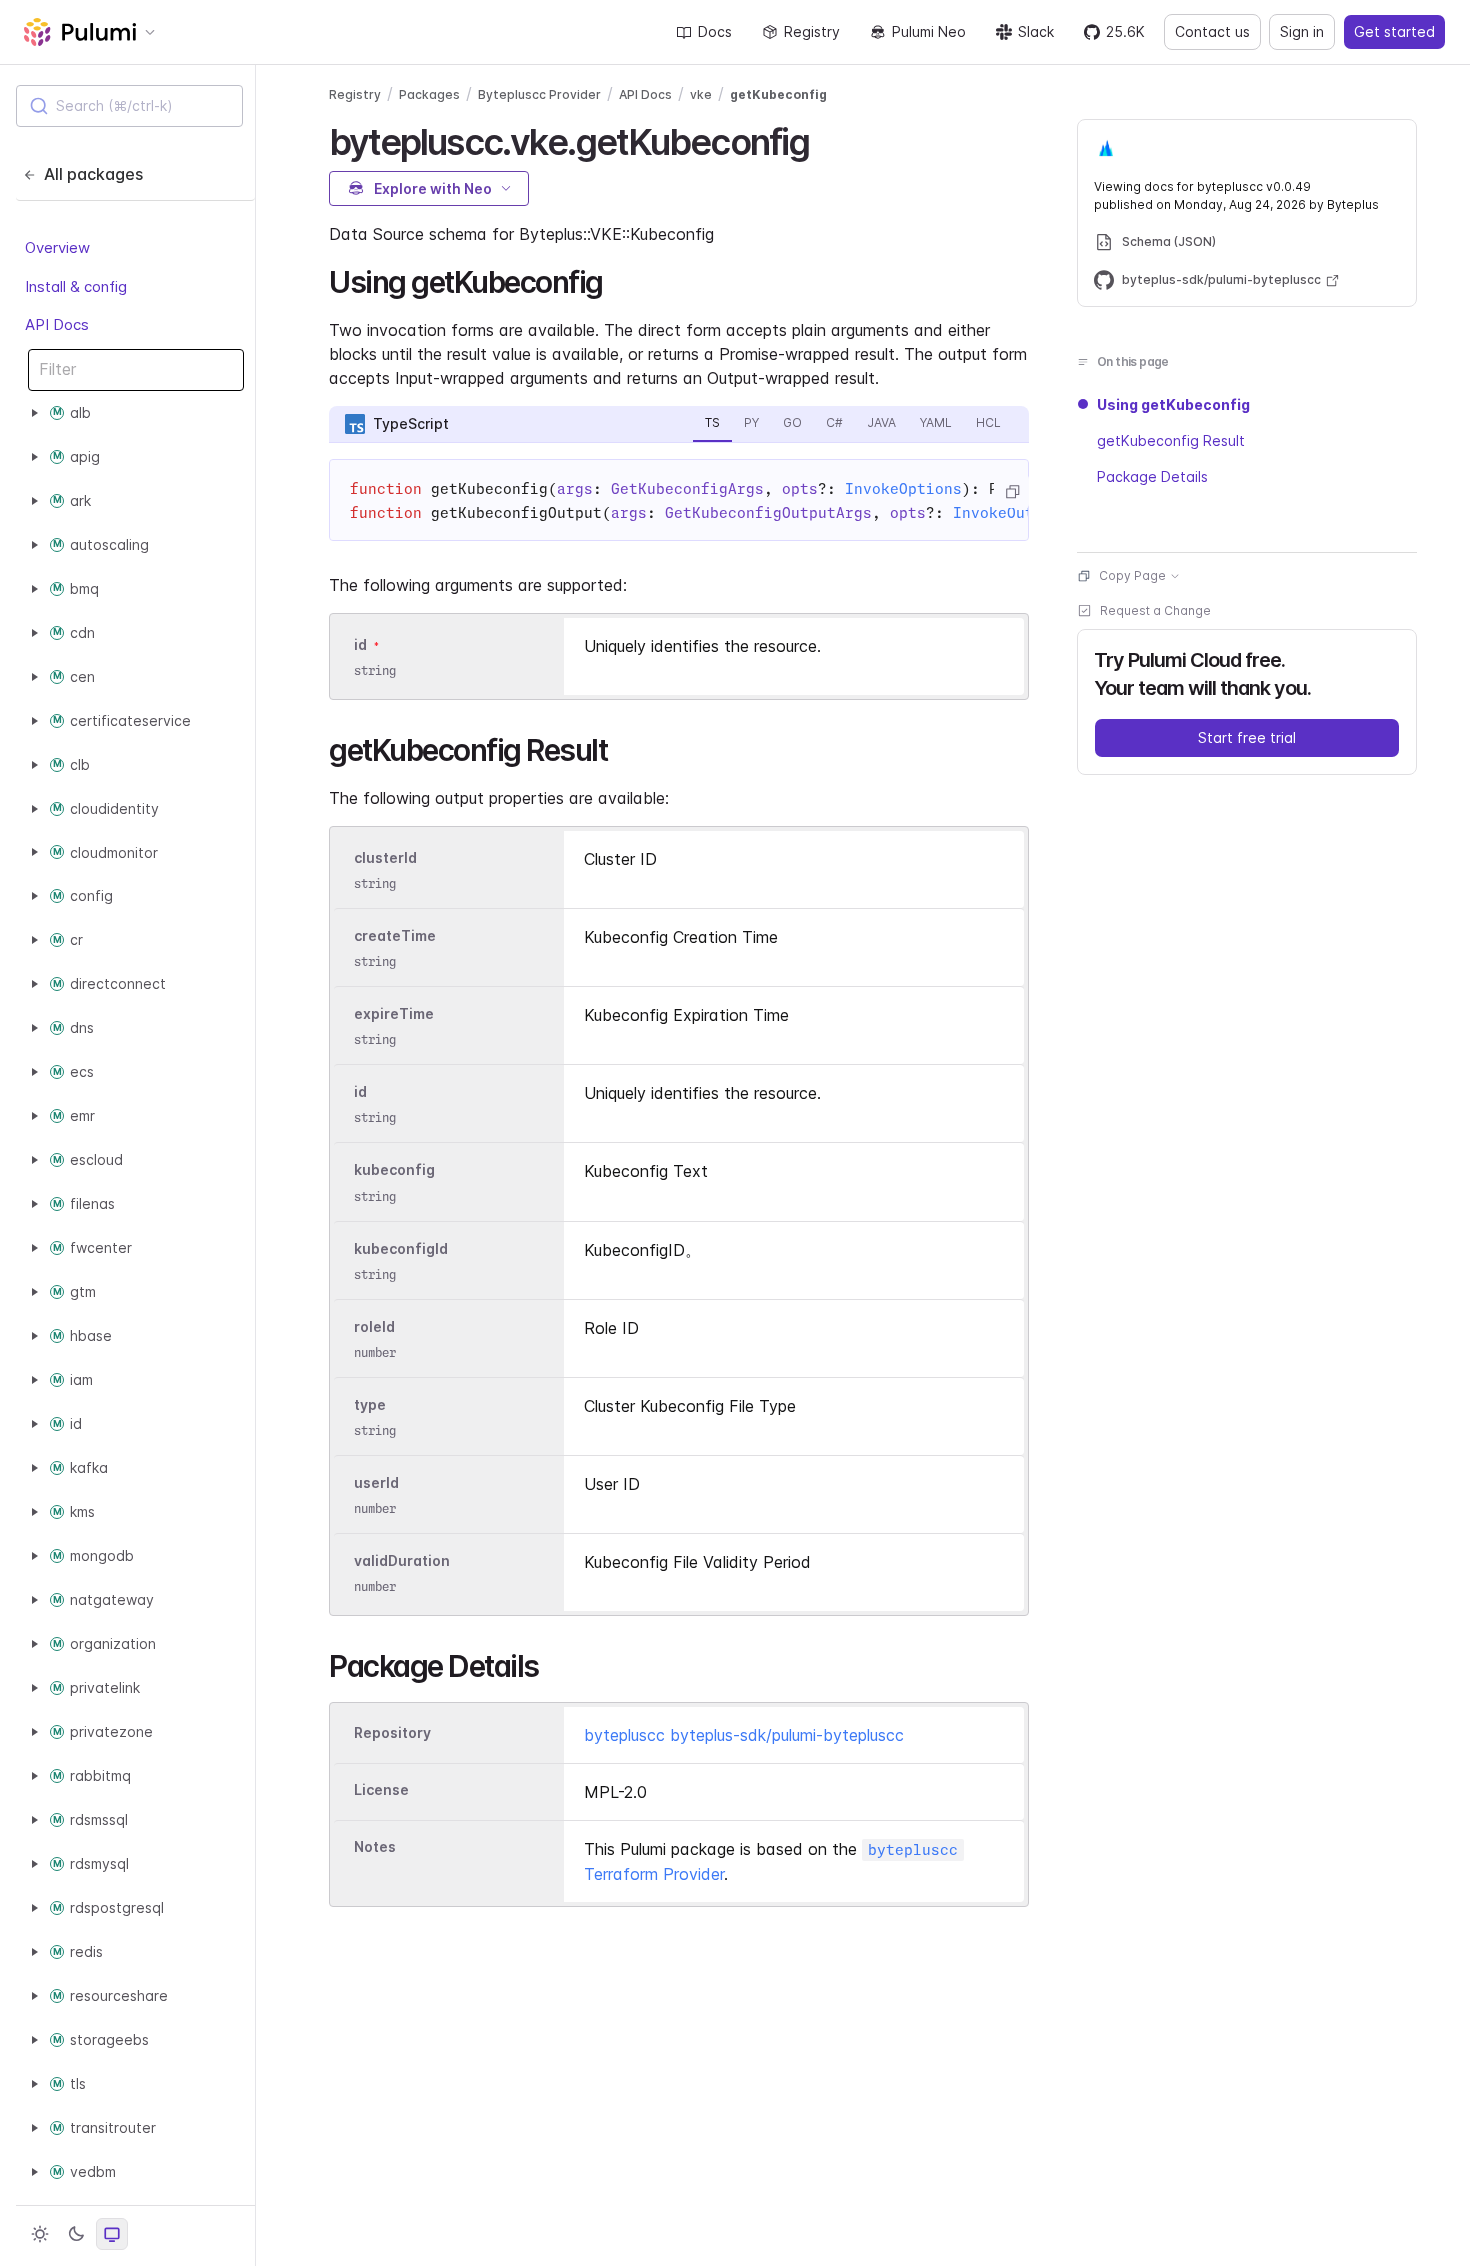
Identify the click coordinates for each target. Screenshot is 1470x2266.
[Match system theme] (112, 2234)
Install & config (76, 285)
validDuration (402, 1560)
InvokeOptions (903, 489)
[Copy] (1012, 492)
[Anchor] (827, 139)
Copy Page (1132, 575)
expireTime (394, 1013)
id (360, 644)
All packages (93, 174)
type (370, 1404)
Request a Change (1155, 610)
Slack (1036, 31)
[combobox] (129, 106)
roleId (374, 1326)
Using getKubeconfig (1173, 404)
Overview (57, 247)
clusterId (385, 857)
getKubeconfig (778, 94)
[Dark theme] (76, 2234)
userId (376, 1482)
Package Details (1152, 476)
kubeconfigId (401, 1248)
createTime (395, 935)
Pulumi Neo (929, 31)
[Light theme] (40, 2234)
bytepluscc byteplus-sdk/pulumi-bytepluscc (744, 1735)
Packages (429, 94)
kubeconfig (394, 1170)
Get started (1394, 31)
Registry (812, 31)
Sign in (1302, 31)
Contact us (1212, 31)
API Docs (57, 324)
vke (701, 94)
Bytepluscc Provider (539, 94)
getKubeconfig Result (1171, 440)
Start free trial (1247, 737)
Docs (715, 31)
